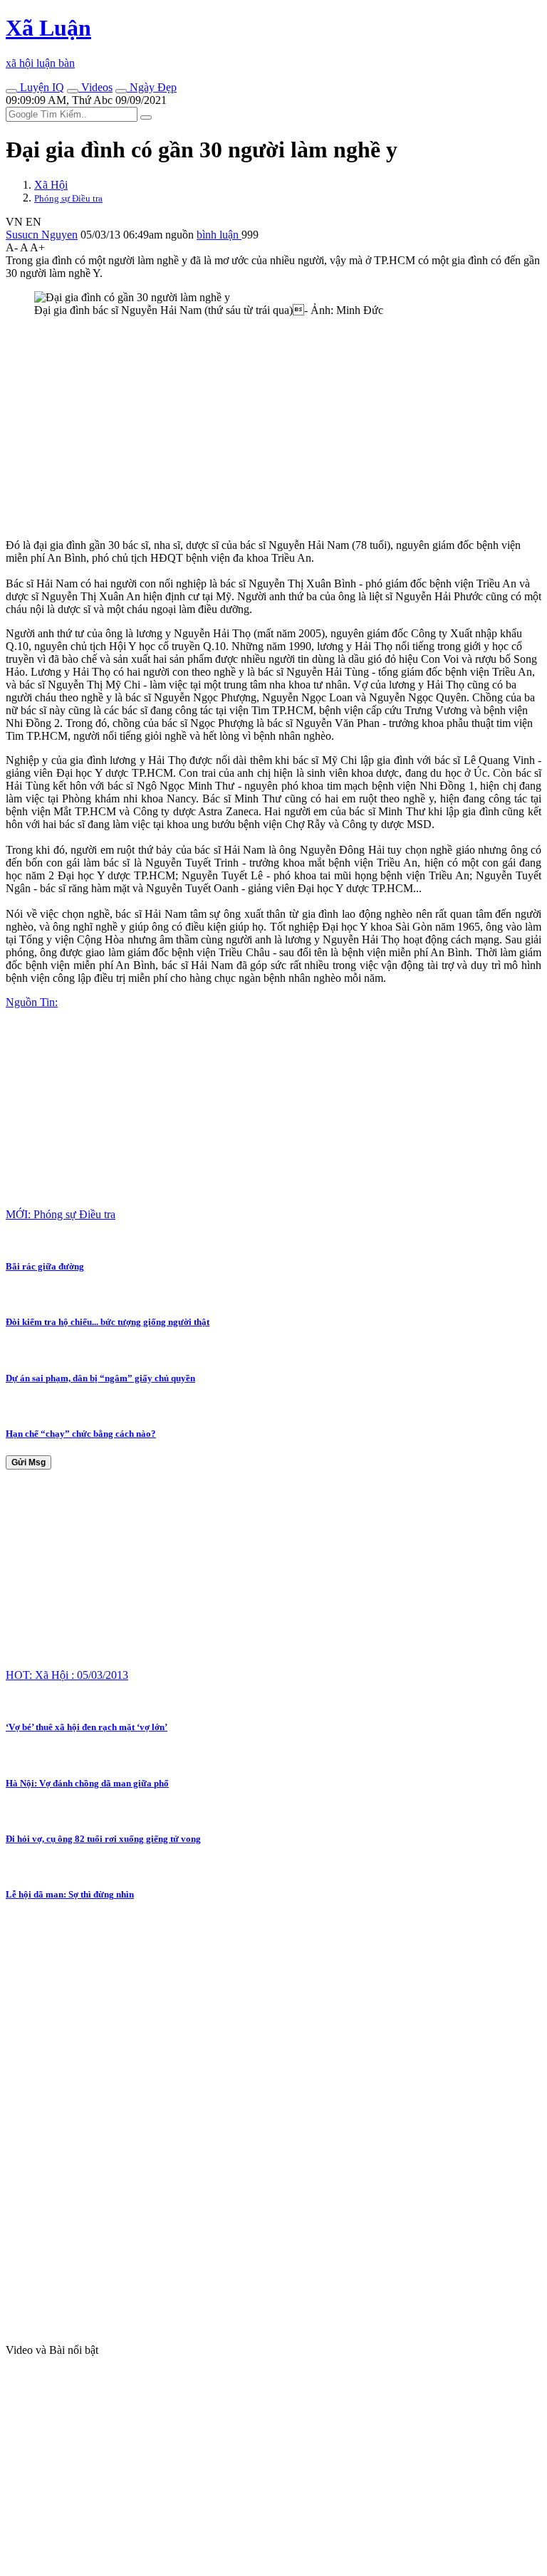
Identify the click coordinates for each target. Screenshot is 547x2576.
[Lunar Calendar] (121, 91)
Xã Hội (51, 185)
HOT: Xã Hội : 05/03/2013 (67, 1675)
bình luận (219, 235)
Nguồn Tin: (32, 1002)
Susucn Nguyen (42, 235)
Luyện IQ (41, 87)
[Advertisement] (273, 428)
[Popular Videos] (73, 91)
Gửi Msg (28, 1462)
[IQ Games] (11, 91)
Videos (95, 87)
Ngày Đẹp (152, 87)
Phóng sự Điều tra (68, 198)
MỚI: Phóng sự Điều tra (61, 1214)
